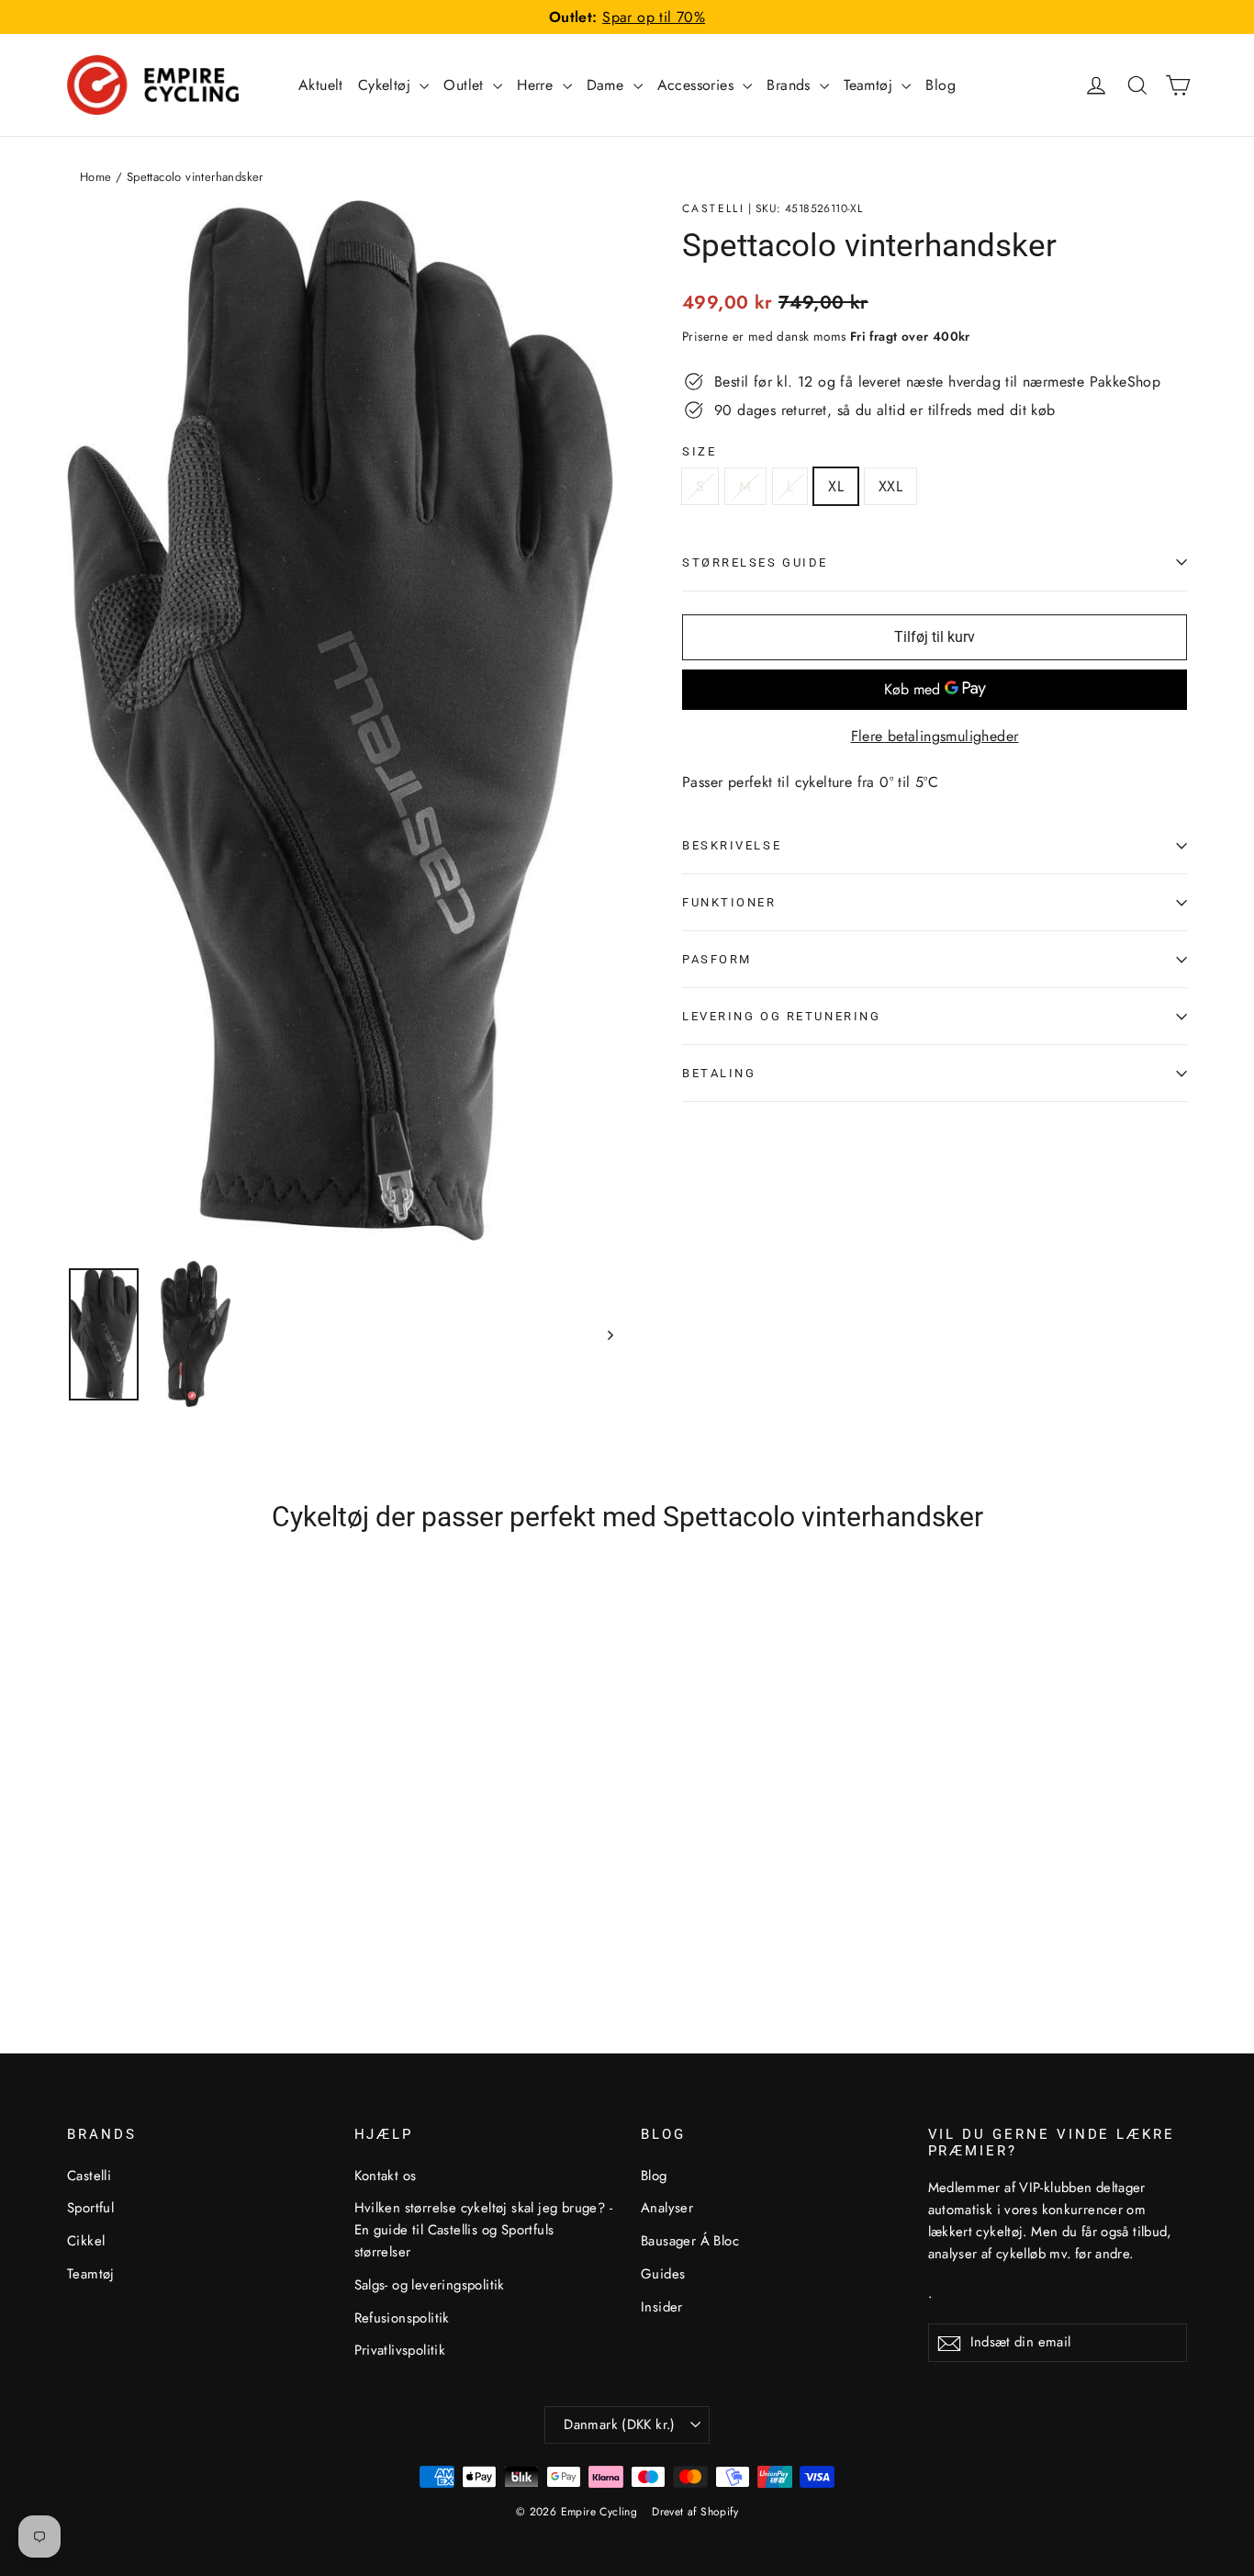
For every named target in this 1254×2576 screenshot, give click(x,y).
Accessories (698, 85)
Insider (662, 2307)
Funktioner (729, 902)
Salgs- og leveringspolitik (430, 2285)
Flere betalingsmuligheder (935, 736)
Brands (791, 85)
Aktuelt (321, 85)
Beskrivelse (732, 845)
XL (836, 486)
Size (699, 451)
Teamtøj (870, 85)
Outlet (466, 85)
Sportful (90, 2208)
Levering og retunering (781, 1016)
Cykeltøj (387, 85)
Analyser (667, 2208)
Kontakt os (386, 2176)
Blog (940, 85)
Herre (537, 85)
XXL (890, 486)
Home (96, 177)
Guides (663, 2274)
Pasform (717, 959)
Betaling (719, 1073)
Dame (608, 85)
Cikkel (86, 2241)
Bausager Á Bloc (690, 2241)
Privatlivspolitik (400, 2350)
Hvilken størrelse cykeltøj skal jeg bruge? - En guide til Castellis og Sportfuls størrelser (484, 2230)
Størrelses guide (755, 562)
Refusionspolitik (402, 2318)
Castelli (713, 208)
